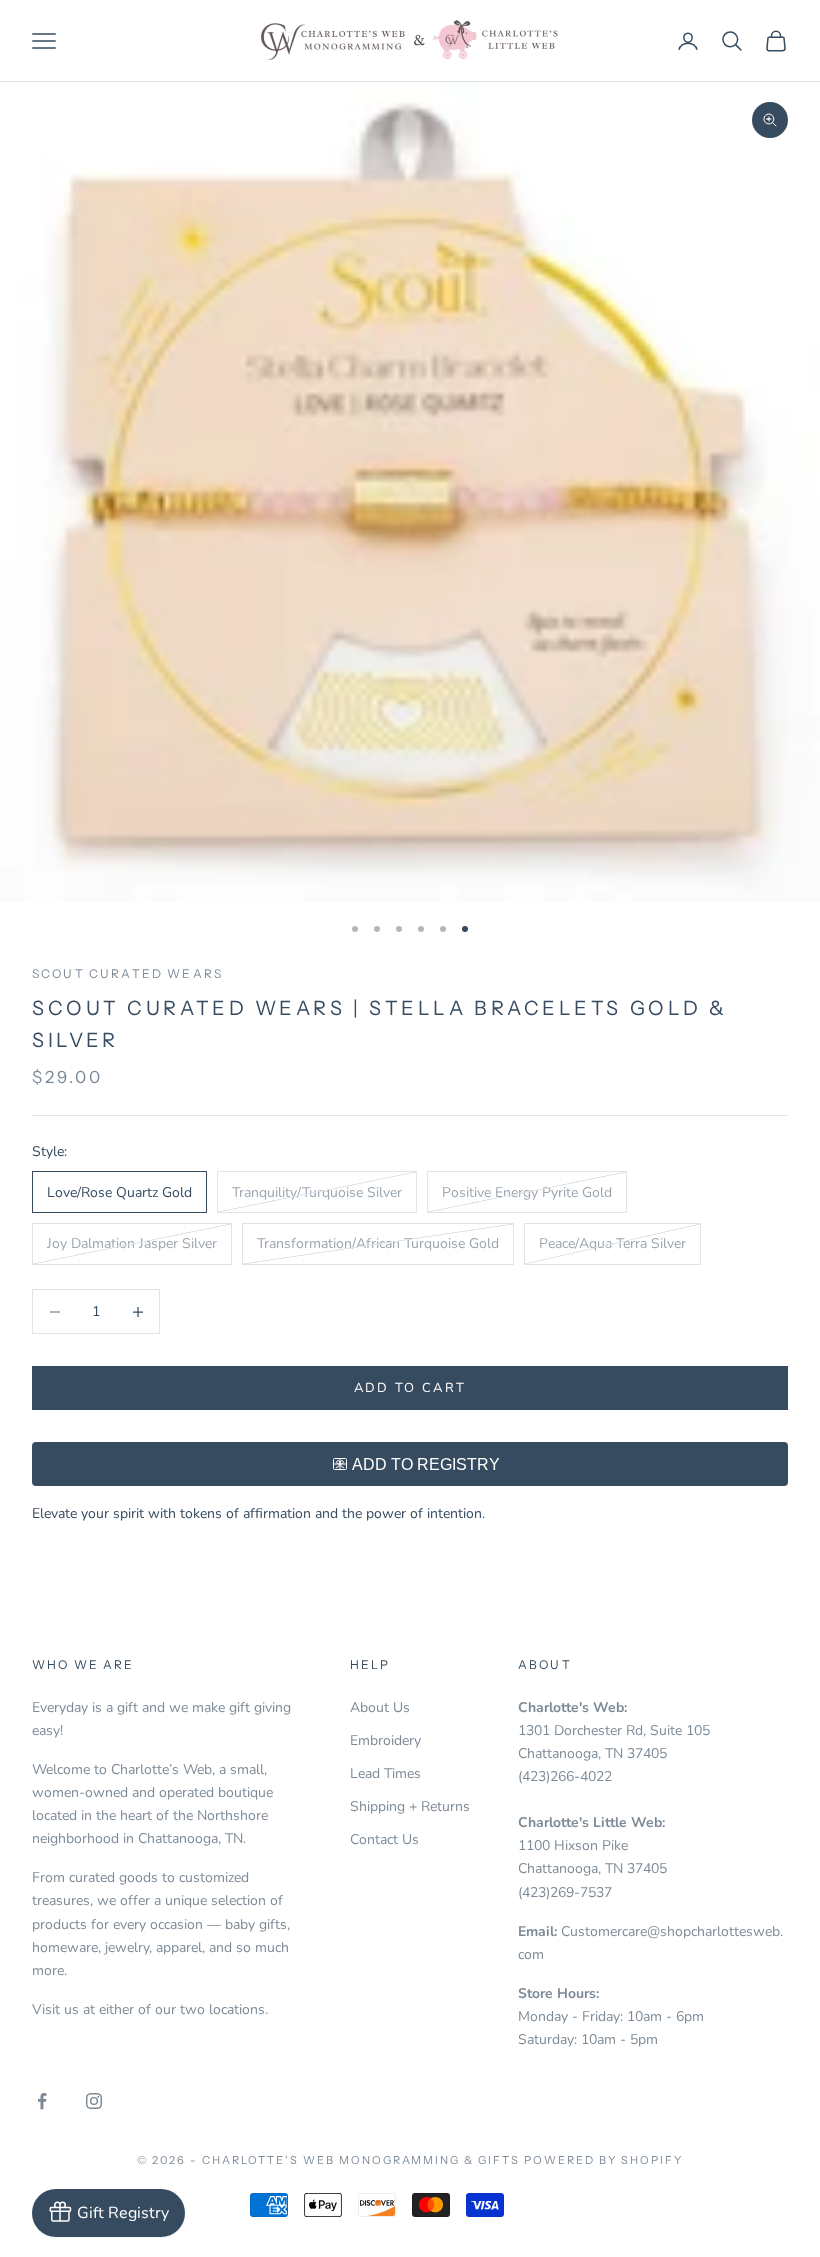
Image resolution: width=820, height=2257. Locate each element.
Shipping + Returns (410, 1806)
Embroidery (385, 1740)
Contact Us (384, 1839)
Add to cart (410, 1388)
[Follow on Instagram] (94, 2101)
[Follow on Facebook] (42, 2101)
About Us (380, 1707)
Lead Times (385, 1773)
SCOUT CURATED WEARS (127, 973)
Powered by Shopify (603, 2160)
